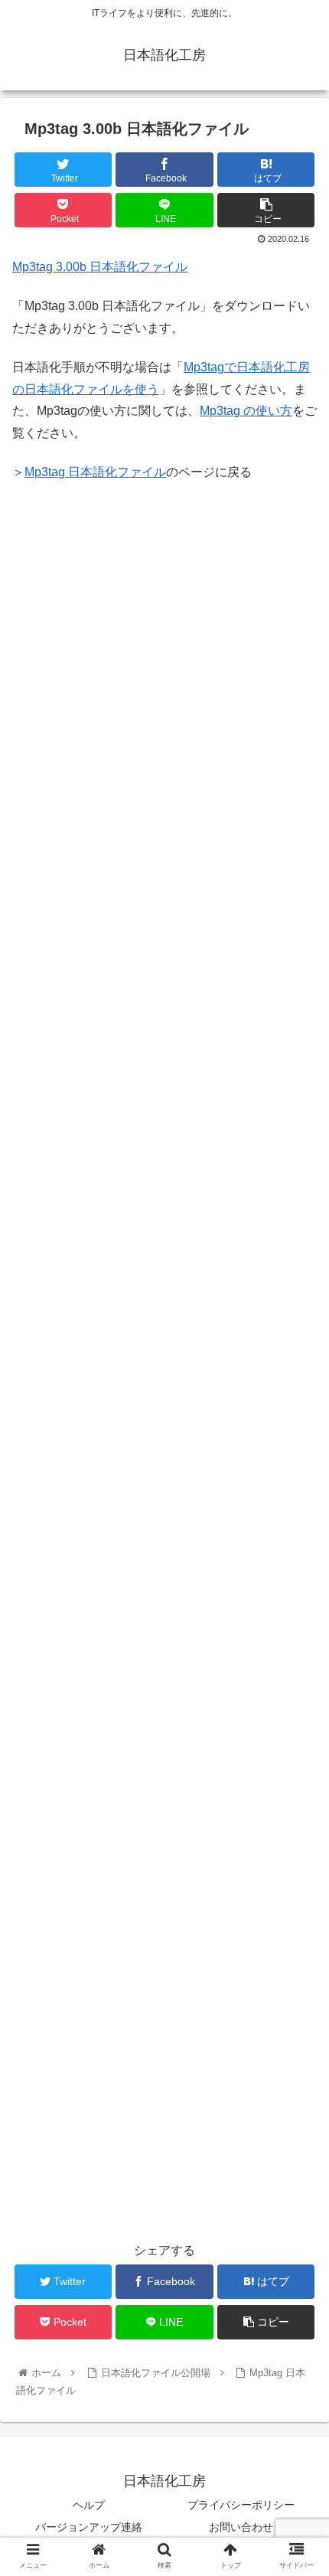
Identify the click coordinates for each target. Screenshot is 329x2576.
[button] (297, 1743)
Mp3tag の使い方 (246, 411)
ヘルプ (89, 2505)
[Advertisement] (164, 638)
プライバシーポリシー (241, 2505)
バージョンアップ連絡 (89, 2527)
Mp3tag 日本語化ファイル (95, 472)
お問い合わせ (241, 2527)
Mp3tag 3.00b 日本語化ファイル (100, 267)
